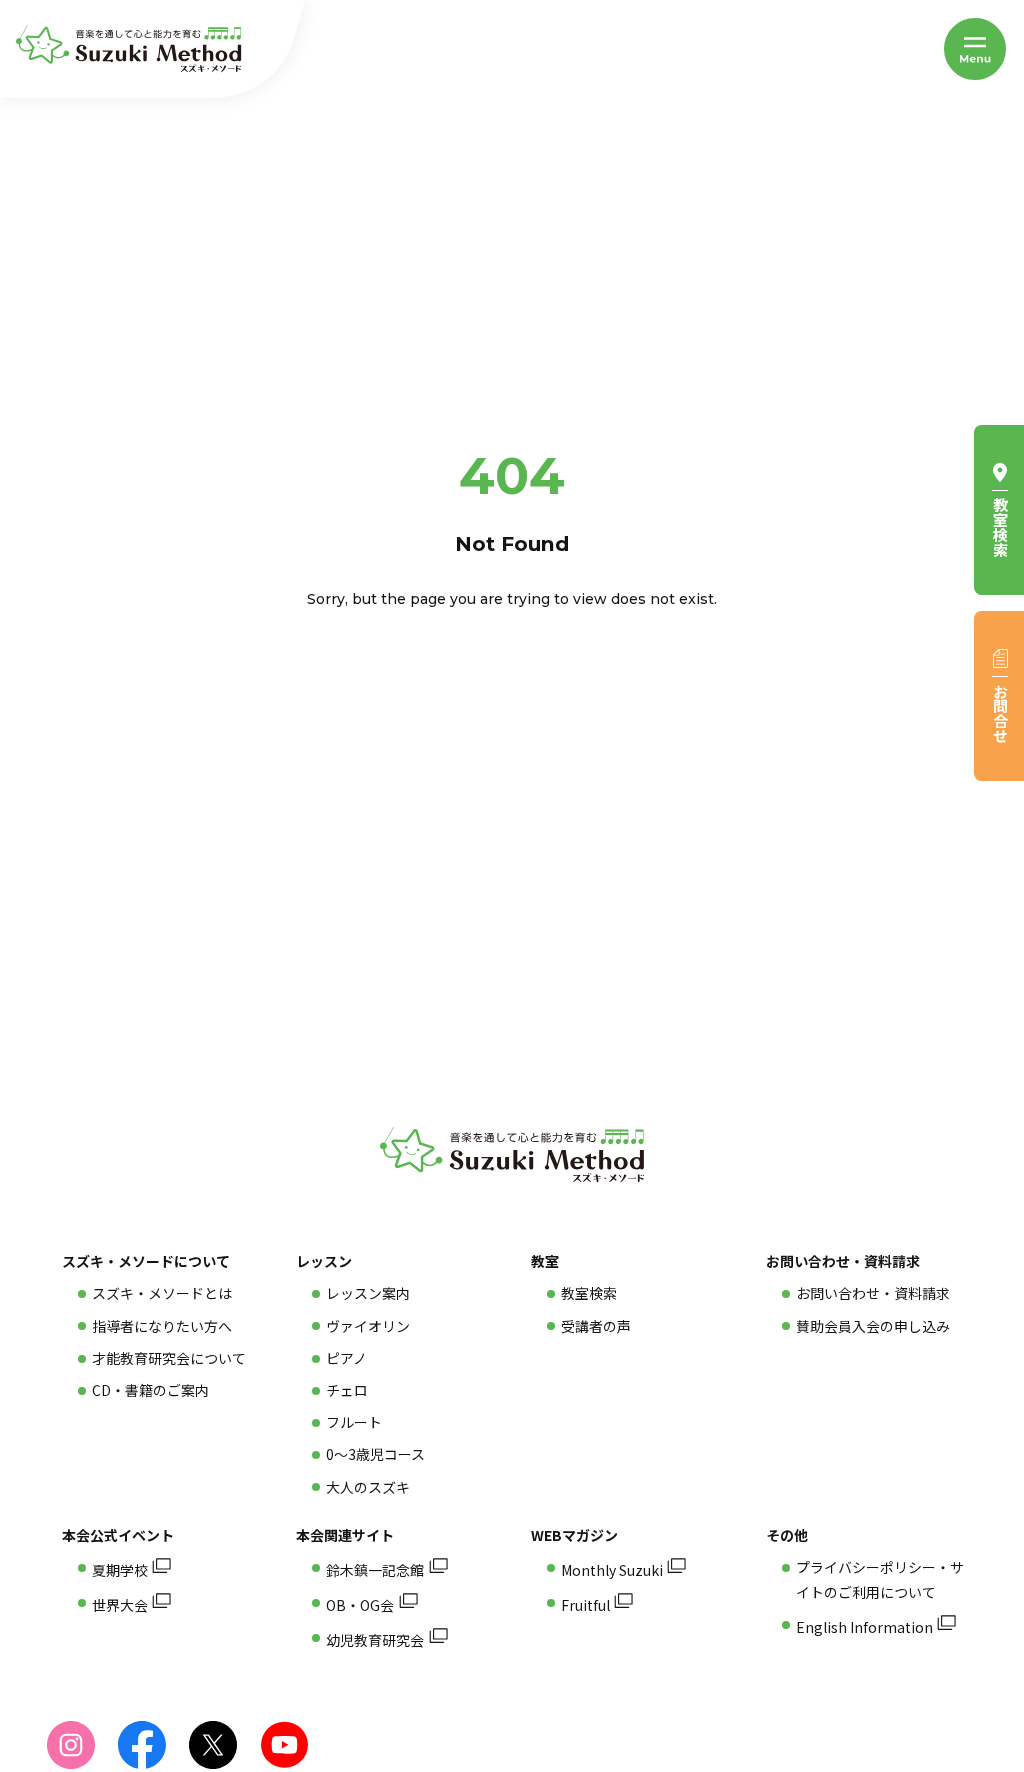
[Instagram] (71, 1745)
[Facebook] (142, 1745)
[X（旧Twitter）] (213, 1745)
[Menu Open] (975, 49)
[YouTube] (284, 1745)
